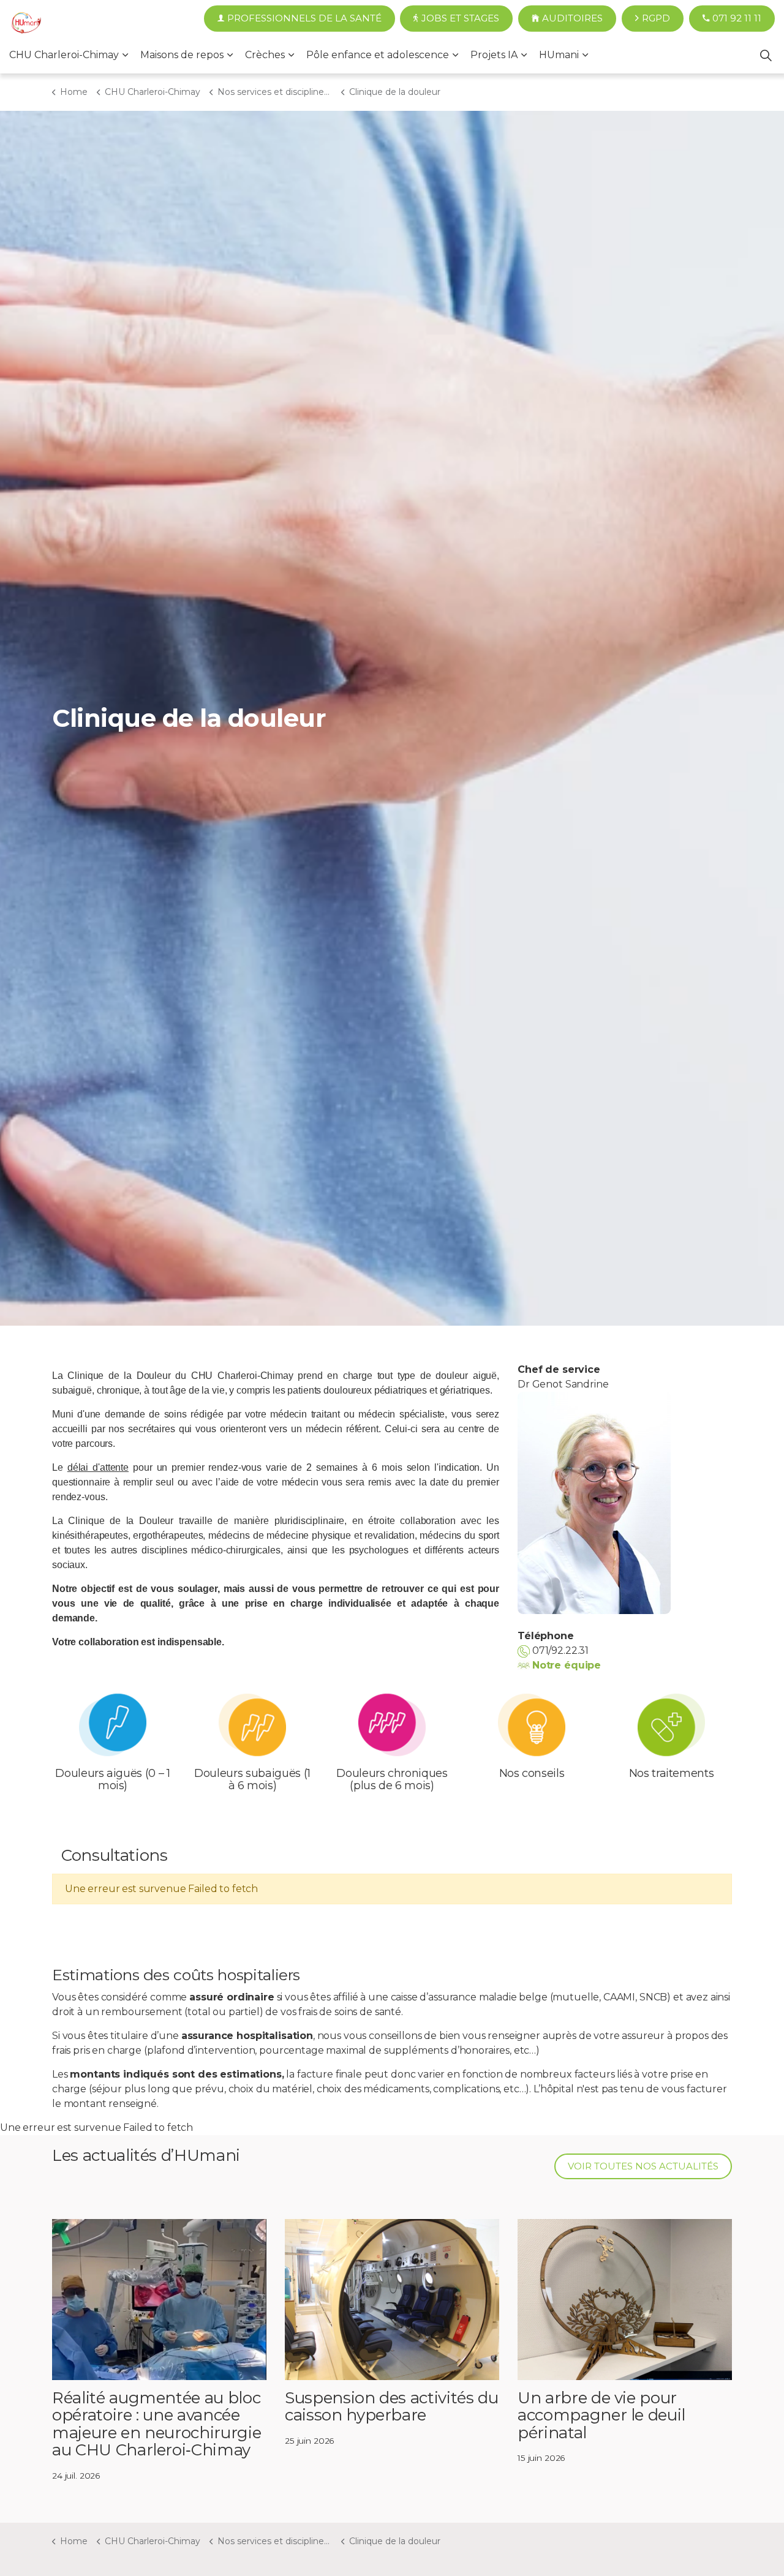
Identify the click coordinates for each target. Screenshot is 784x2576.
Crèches (265, 55)
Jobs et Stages (460, 18)
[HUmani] (26, 24)
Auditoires (572, 18)
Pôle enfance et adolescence (378, 55)
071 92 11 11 (737, 18)
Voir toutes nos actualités (643, 2166)
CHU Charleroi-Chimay (64, 55)
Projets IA (494, 55)
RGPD (656, 18)
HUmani (559, 55)
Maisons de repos (182, 55)
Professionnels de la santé (304, 18)
